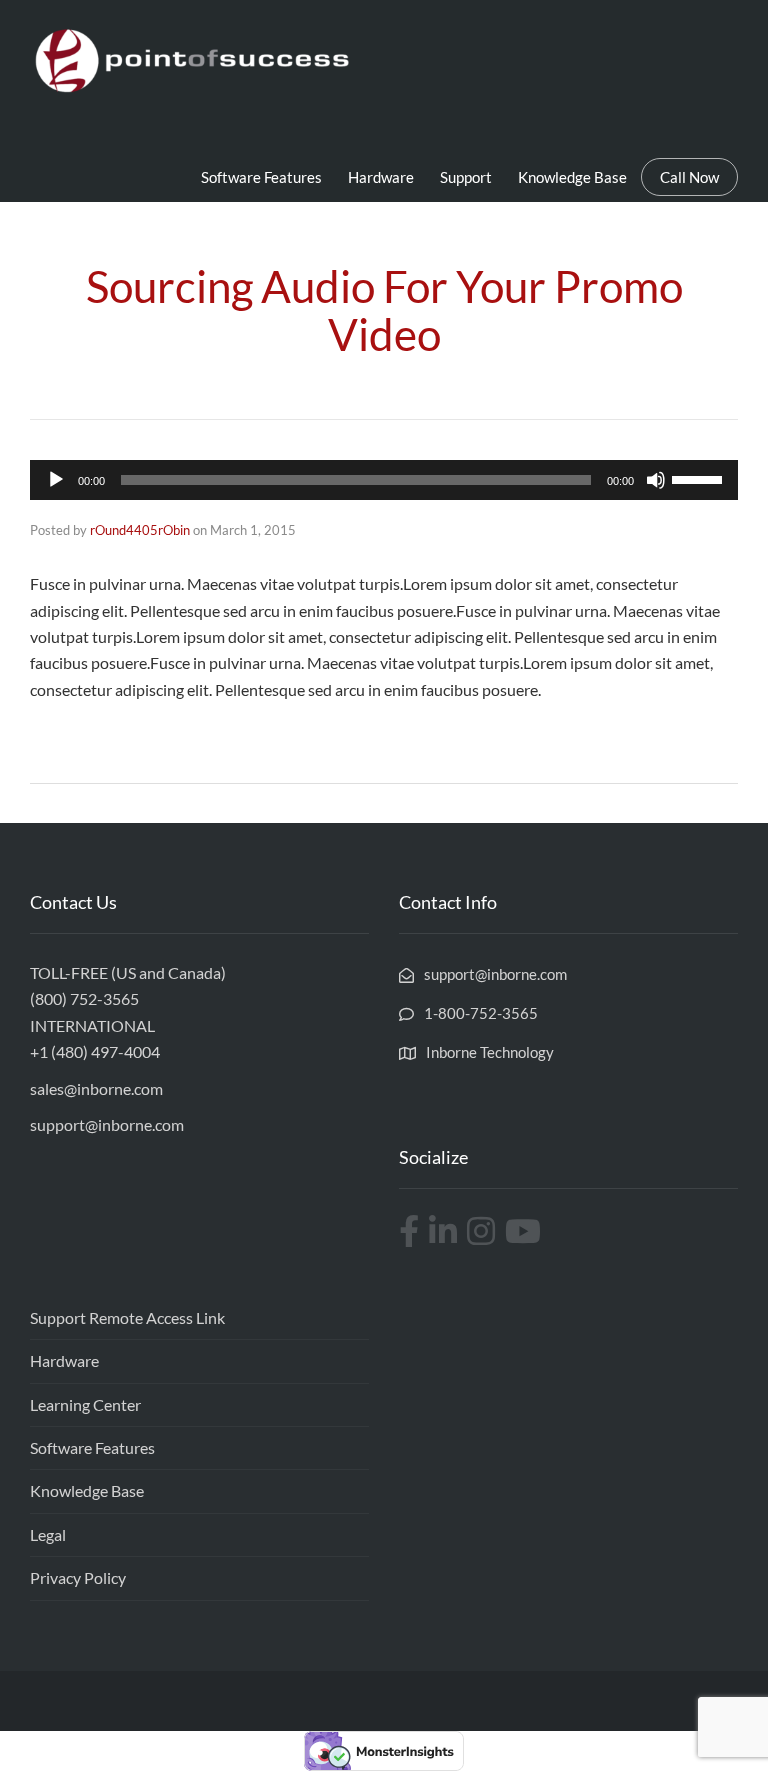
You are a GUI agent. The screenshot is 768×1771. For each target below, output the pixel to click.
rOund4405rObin (140, 530)
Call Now (689, 177)
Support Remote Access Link (127, 1317)
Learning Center (85, 1404)
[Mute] (656, 480)
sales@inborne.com (96, 1088)
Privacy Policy (78, 1577)
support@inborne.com (107, 1124)
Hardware (381, 177)
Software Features (261, 177)
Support (466, 177)
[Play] (56, 480)
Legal (48, 1534)
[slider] (700, 478)
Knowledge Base (572, 177)
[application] (384, 480)
